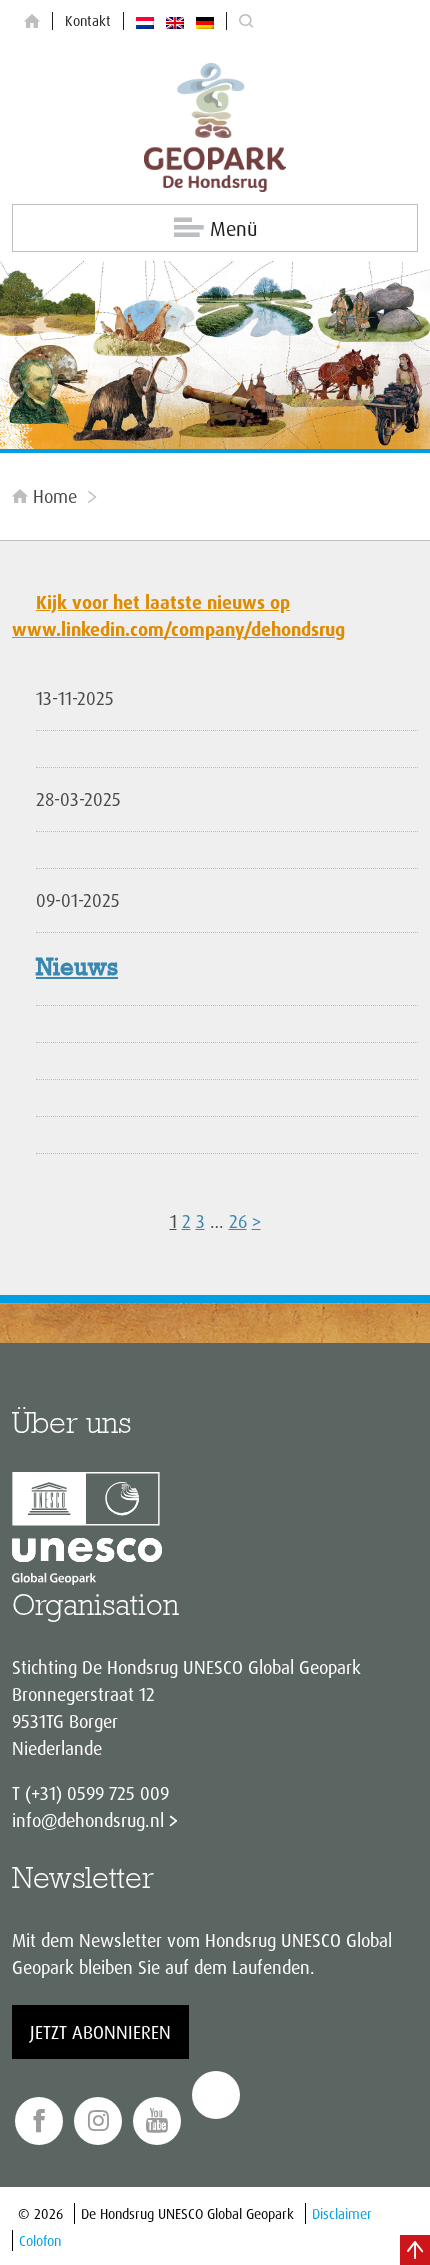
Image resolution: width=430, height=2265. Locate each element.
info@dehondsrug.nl (88, 1820)
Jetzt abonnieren (100, 2032)
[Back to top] (415, 2250)
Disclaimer (342, 2213)
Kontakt (88, 20)
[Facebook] (39, 2121)
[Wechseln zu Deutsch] (205, 21)
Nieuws (77, 969)
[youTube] (157, 2121)
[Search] (246, 21)
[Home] (32, 21)
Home (55, 496)
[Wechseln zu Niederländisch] (145, 21)
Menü (233, 228)
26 (238, 1221)
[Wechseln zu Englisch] (175, 21)
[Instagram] (98, 2121)
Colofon (40, 2240)
